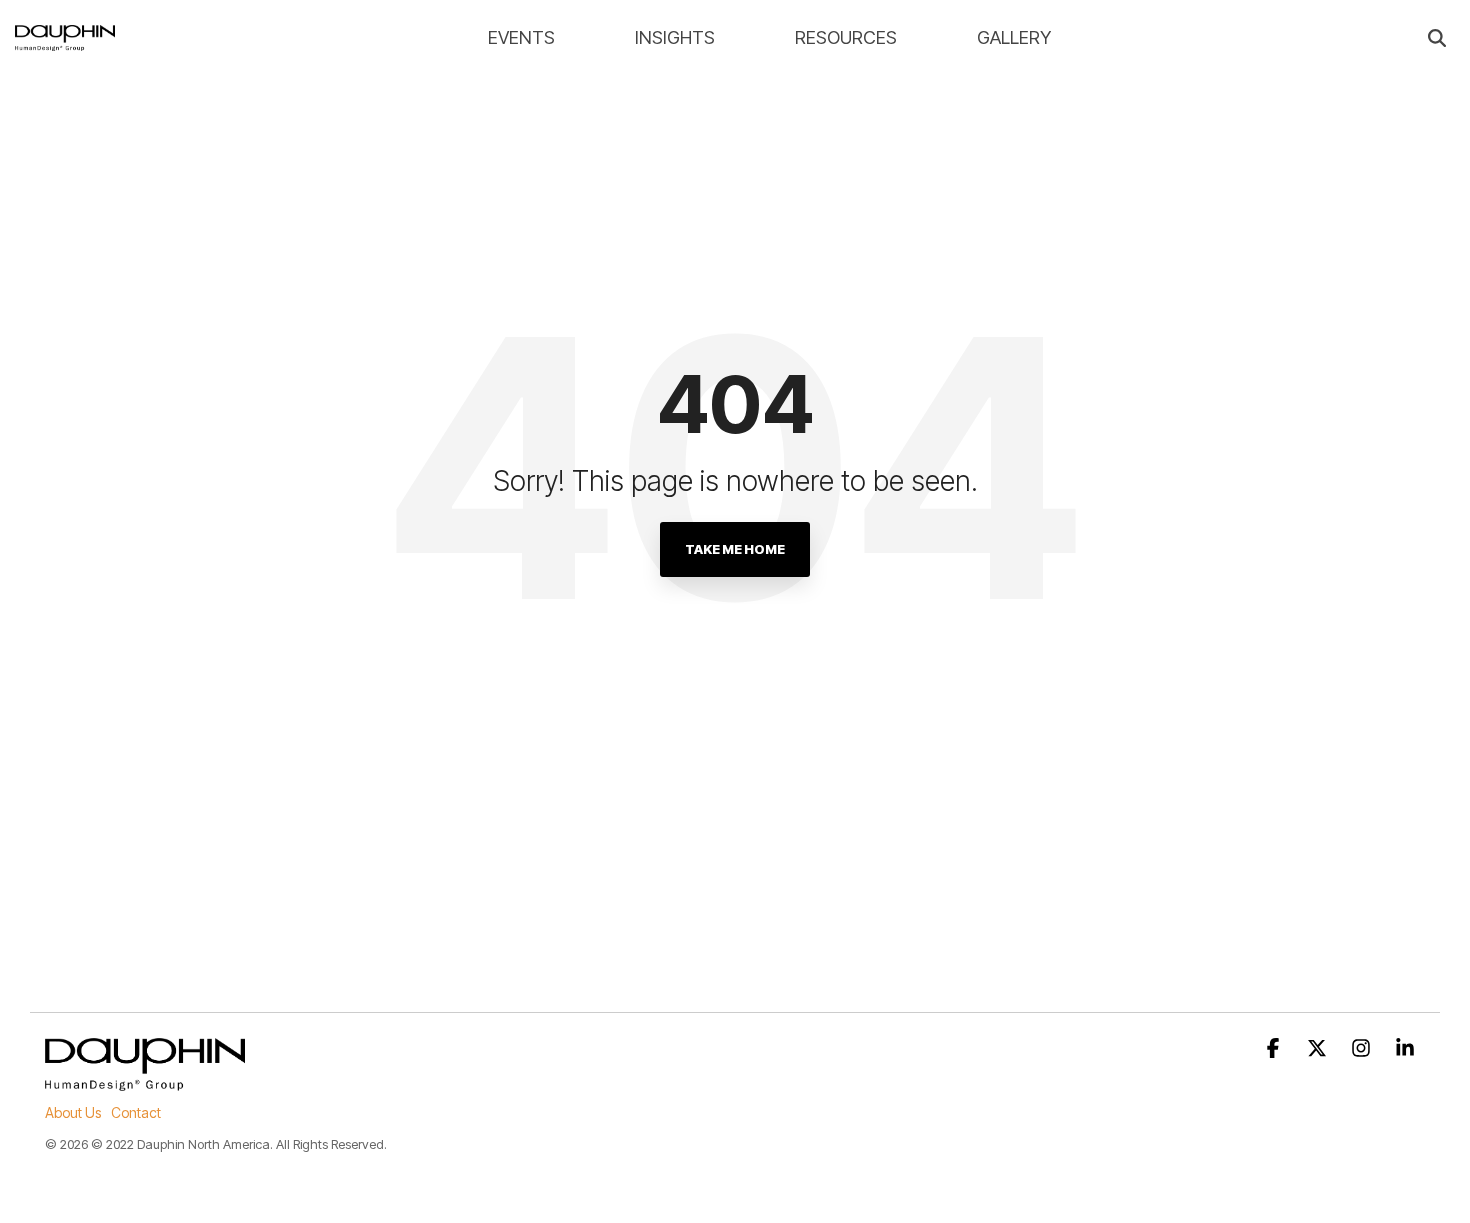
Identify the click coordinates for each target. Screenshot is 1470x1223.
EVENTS (521, 37)
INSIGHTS (675, 37)
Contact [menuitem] (136, 1112)
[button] (1275, 1049)
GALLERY (1014, 37)
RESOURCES (846, 37)
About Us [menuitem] (73, 1112)
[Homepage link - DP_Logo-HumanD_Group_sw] (145, 1079)
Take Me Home (735, 549)
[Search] (1437, 38)
